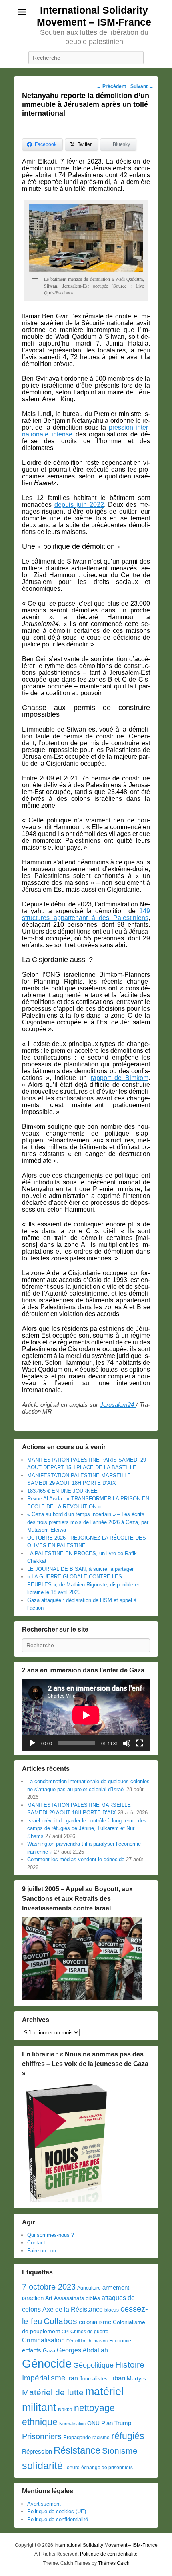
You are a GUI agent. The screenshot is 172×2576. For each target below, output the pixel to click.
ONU (93, 2423)
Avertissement (44, 2504)
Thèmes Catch (114, 2563)
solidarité (42, 2466)
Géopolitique (93, 2365)
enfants (32, 2350)
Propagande (77, 2437)
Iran (73, 2378)
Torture (72, 2468)
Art (49, 2298)
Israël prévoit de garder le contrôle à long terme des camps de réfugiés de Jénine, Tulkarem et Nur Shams (87, 1828)
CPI (65, 2332)
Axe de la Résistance (73, 2309)
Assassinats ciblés (77, 2298)
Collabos (60, 2321)
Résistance (77, 2450)
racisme (101, 2438)
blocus (112, 2310)
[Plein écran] (140, 1743)
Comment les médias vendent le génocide (76, 1859)
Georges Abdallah (82, 2350)
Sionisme (120, 2451)
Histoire (130, 2365)
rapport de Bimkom (120, 1078)
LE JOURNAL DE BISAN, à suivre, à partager (80, 1569)
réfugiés (128, 2436)
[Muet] (127, 1743)
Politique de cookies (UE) (57, 2511)
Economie (120, 2341)
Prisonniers (42, 2436)
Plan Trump (116, 2423)
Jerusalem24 (118, 1405)
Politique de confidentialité (58, 2519)
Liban (117, 2378)
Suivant (142, 86)
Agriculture (89, 2288)
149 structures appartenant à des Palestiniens (86, 914)
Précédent (111, 86)
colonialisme (95, 2322)
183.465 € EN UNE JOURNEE (62, 1491)
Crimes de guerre (89, 2332)
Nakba (65, 2410)
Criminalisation (43, 2340)
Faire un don (42, 2251)
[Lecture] (32, 1743)
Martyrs (136, 2378)
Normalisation (72, 2424)
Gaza (49, 2351)
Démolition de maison (87, 2341)
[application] (86, 1715)
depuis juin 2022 (79, 505)
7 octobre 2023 (49, 2287)
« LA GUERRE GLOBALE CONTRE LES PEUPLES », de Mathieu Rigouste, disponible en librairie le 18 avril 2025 (84, 1584)
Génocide (47, 2363)
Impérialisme (44, 2378)
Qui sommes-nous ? (51, 2235)
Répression (37, 2452)
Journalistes (94, 2379)
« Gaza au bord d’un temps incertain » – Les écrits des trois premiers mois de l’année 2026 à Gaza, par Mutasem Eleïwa (88, 1522)
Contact (36, 2243)
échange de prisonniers (107, 2468)
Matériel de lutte (53, 2392)
